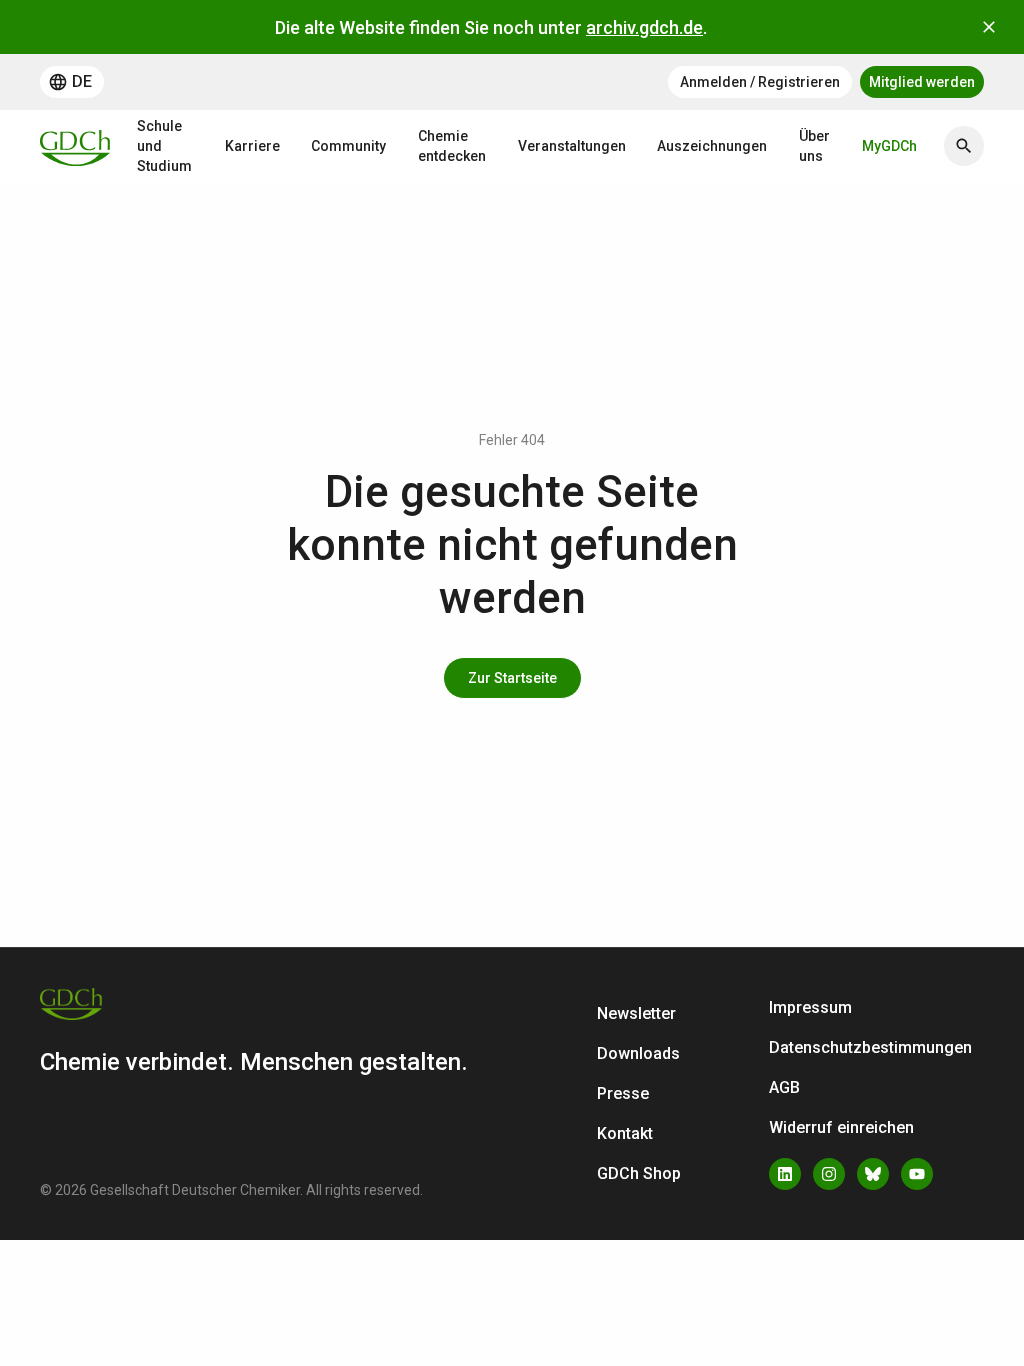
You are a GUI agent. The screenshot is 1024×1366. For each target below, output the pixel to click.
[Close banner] (989, 27)
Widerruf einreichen (841, 1127)
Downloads (638, 1053)
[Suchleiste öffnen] (964, 146)
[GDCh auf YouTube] (917, 1174)
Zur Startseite (512, 678)
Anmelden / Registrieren (760, 82)
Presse (623, 1093)
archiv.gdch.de (644, 27)
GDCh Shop (639, 1173)
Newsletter (636, 1013)
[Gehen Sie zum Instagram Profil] (829, 1174)
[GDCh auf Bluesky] (873, 1174)
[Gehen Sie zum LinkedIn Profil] (785, 1174)
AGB (784, 1087)
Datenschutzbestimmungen (870, 1047)
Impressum (810, 1007)
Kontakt (625, 1133)
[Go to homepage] (75, 146)
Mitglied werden (922, 82)
